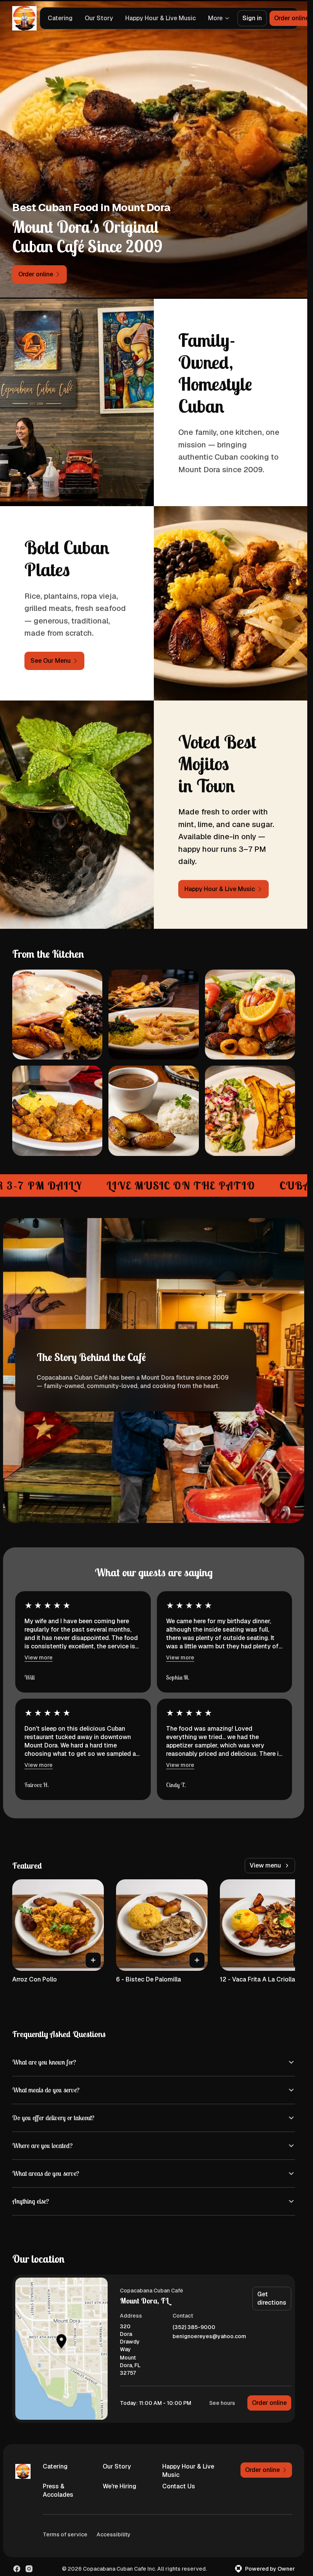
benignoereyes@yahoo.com (209, 2336)
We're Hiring (119, 2486)
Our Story (99, 18)
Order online (269, 2403)
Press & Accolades (58, 2490)
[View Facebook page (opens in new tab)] (17, 2569)
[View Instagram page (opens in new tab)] (29, 2569)
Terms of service (65, 2534)
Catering (60, 18)
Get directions (272, 2298)
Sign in (252, 18)
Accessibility (114, 2534)
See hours (222, 2403)
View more (39, 1657)
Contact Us (179, 2486)
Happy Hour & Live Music (161, 18)
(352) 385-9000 (194, 2327)
